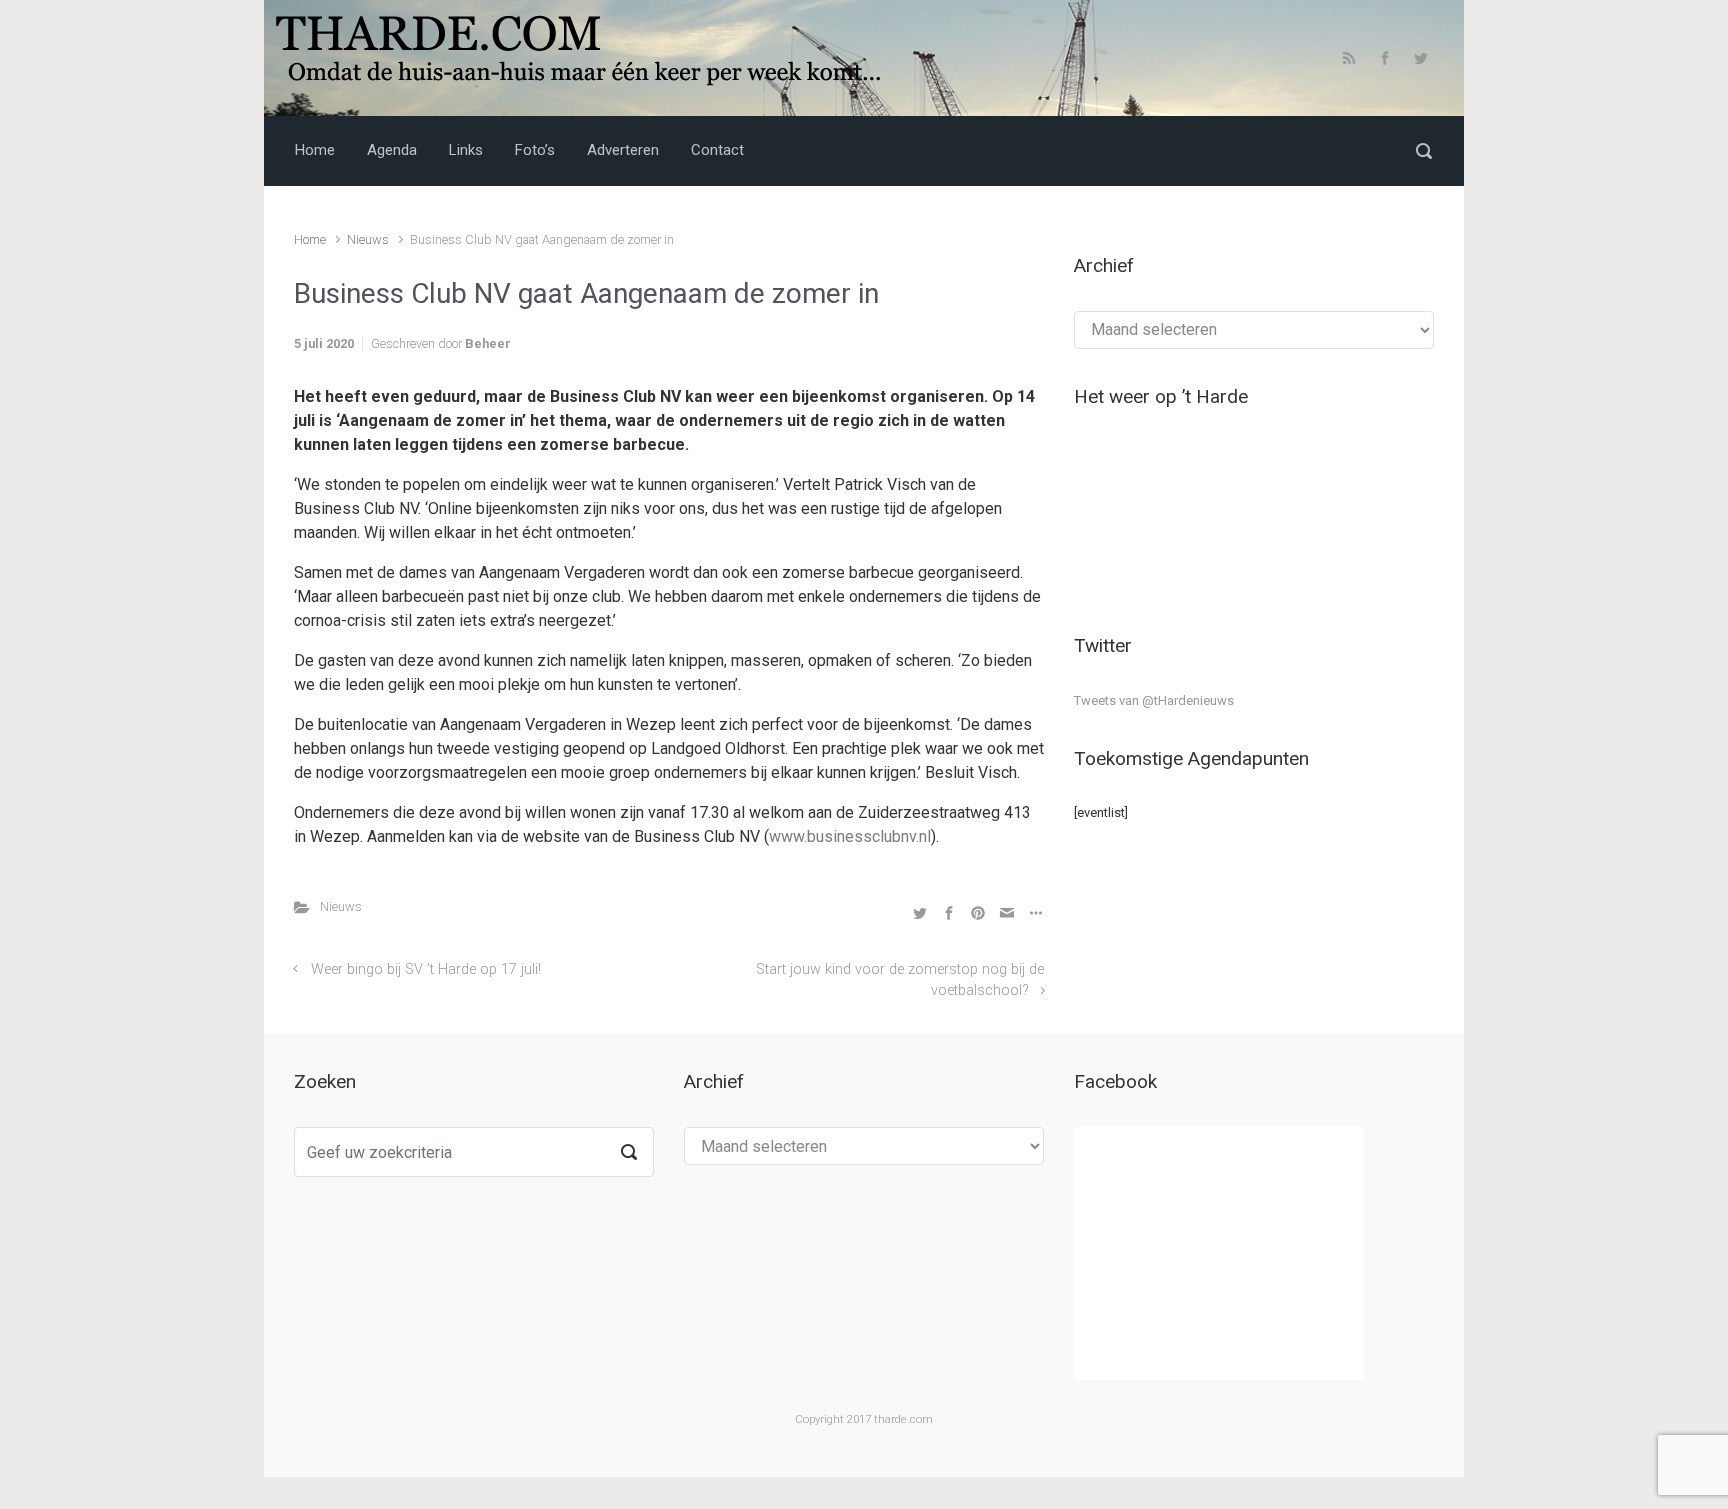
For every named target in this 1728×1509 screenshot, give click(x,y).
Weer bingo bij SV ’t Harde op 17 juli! (426, 969)
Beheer (488, 343)
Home (310, 239)
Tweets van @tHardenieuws (1154, 700)
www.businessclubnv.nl (850, 836)
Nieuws (368, 239)
